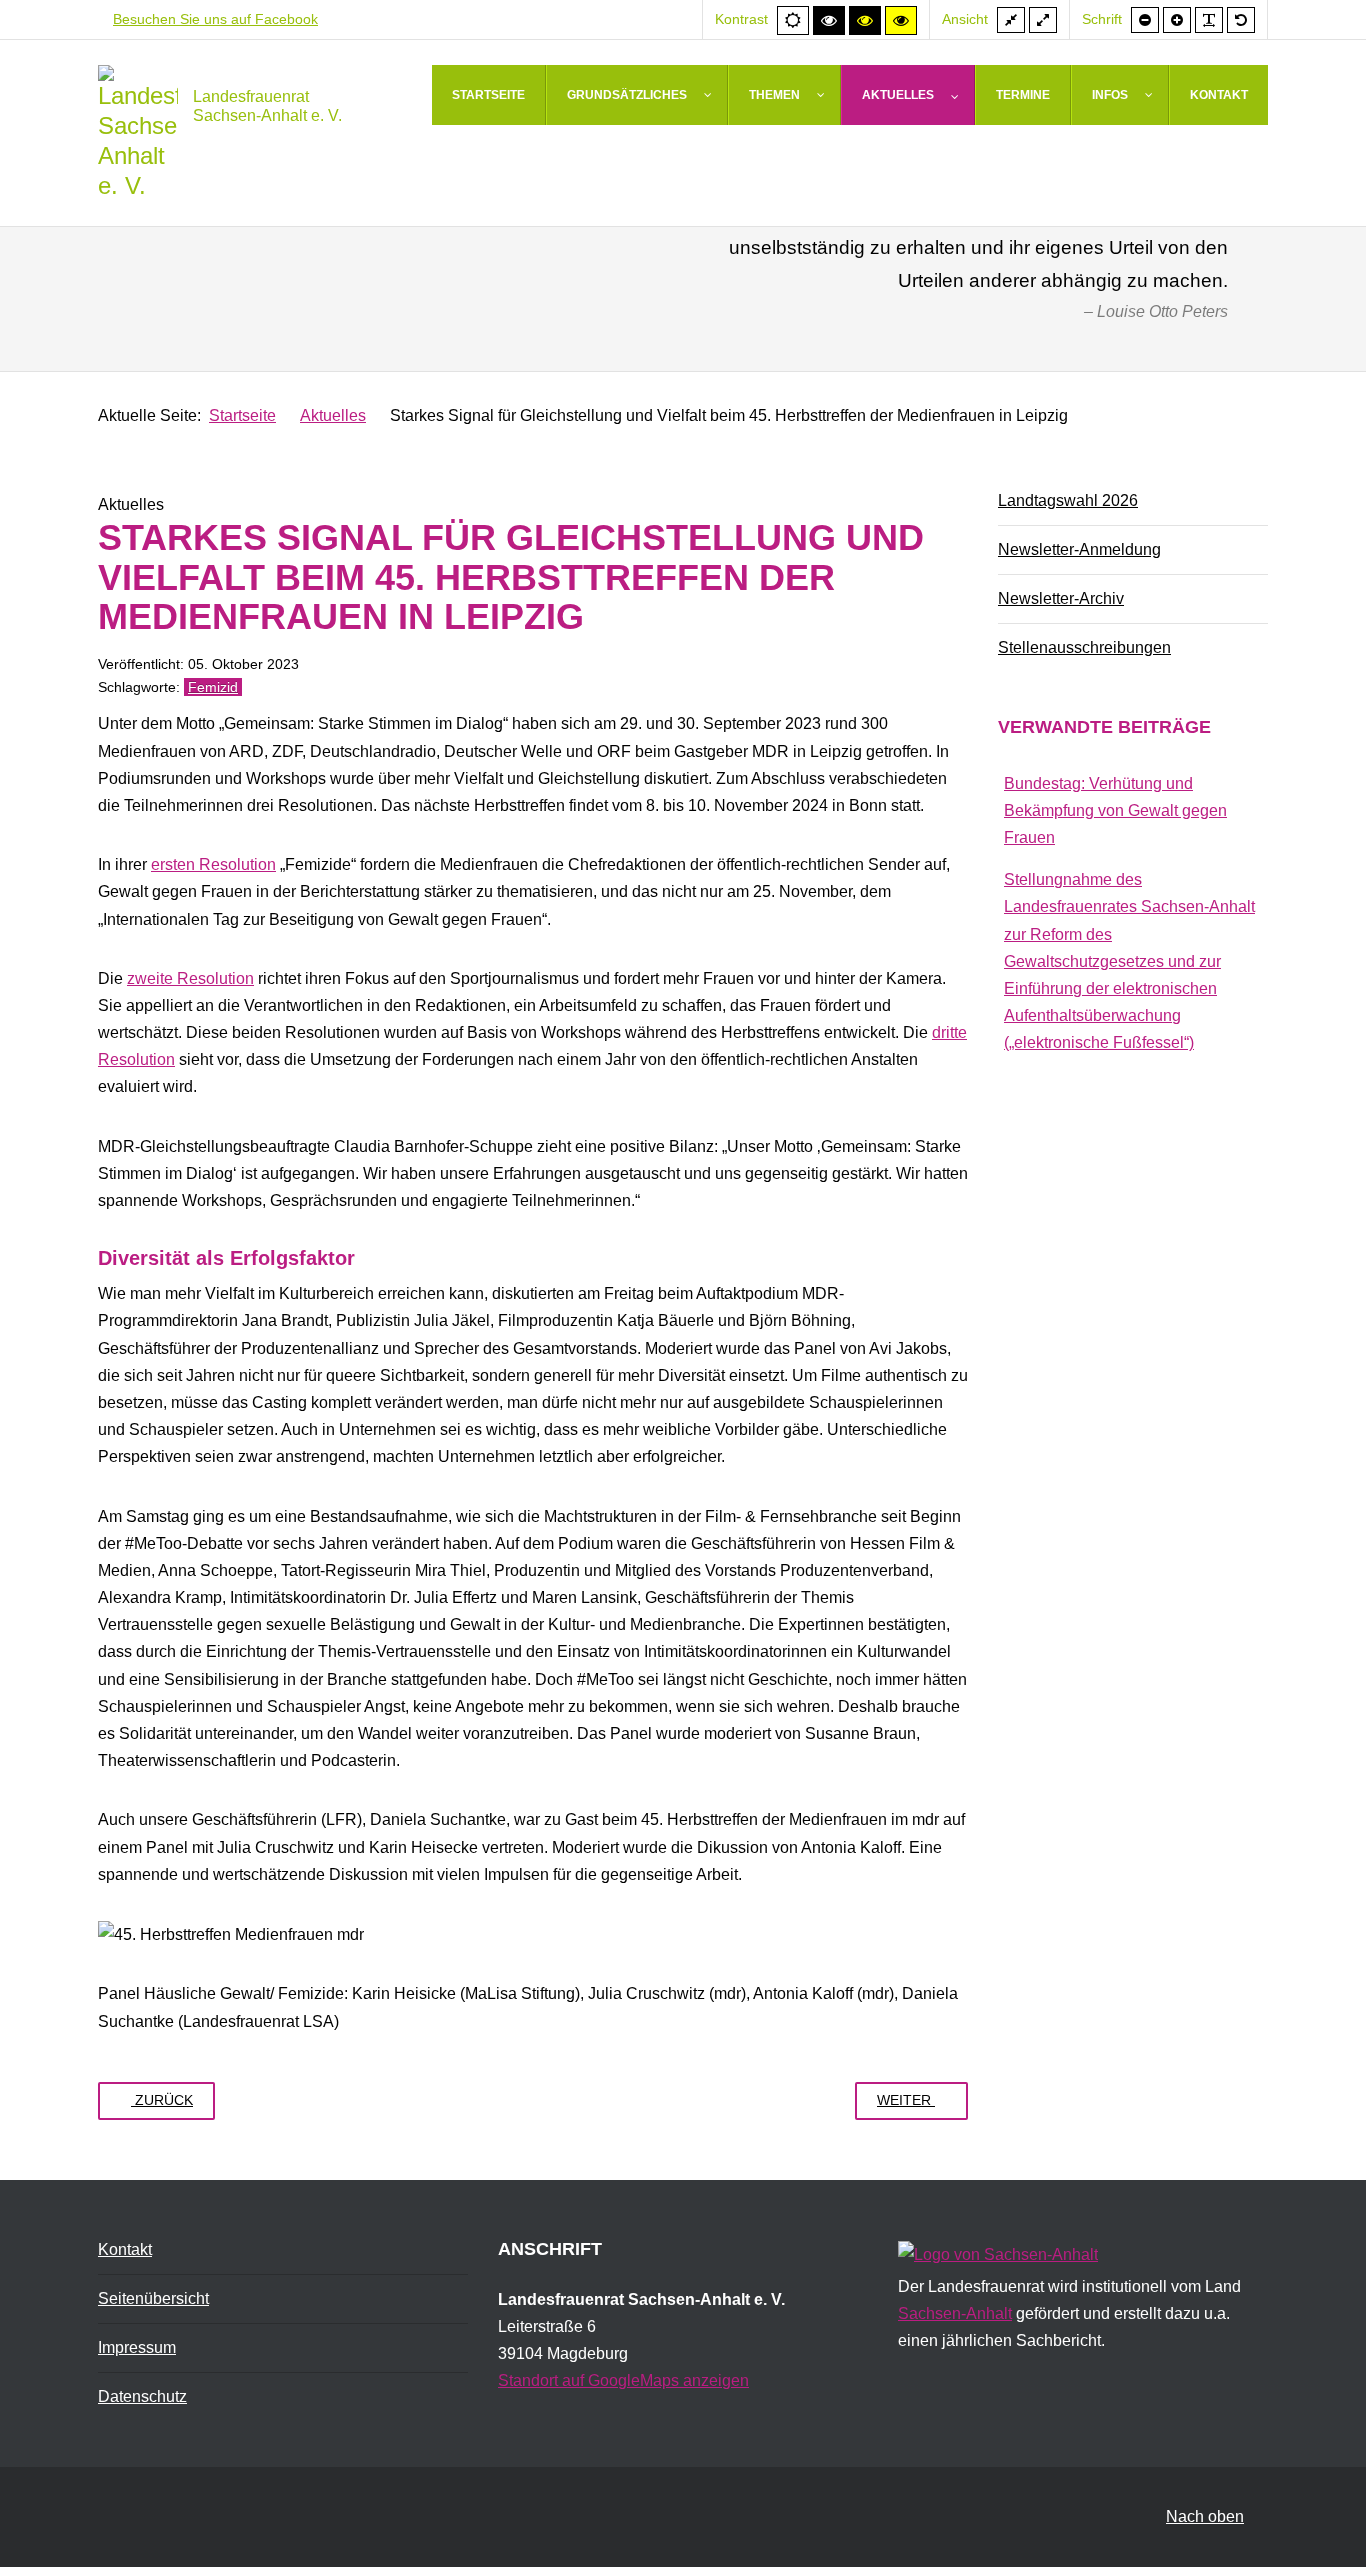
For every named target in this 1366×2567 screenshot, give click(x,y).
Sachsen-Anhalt (955, 2313)
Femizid (213, 687)
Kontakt (125, 2249)
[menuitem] (489, 95)
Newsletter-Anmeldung (1079, 549)
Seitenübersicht (153, 2298)
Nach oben (1205, 2516)
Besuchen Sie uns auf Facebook (215, 19)
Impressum (137, 2347)
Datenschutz (142, 2396)
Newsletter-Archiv (1061, 598)
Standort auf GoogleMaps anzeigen (623, 2380)
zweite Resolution (190, 978)
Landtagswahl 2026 (1068, 500)
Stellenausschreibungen (1084, 647)
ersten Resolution (213, 864)
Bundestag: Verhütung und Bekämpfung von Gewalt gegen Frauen (1115, 810)
